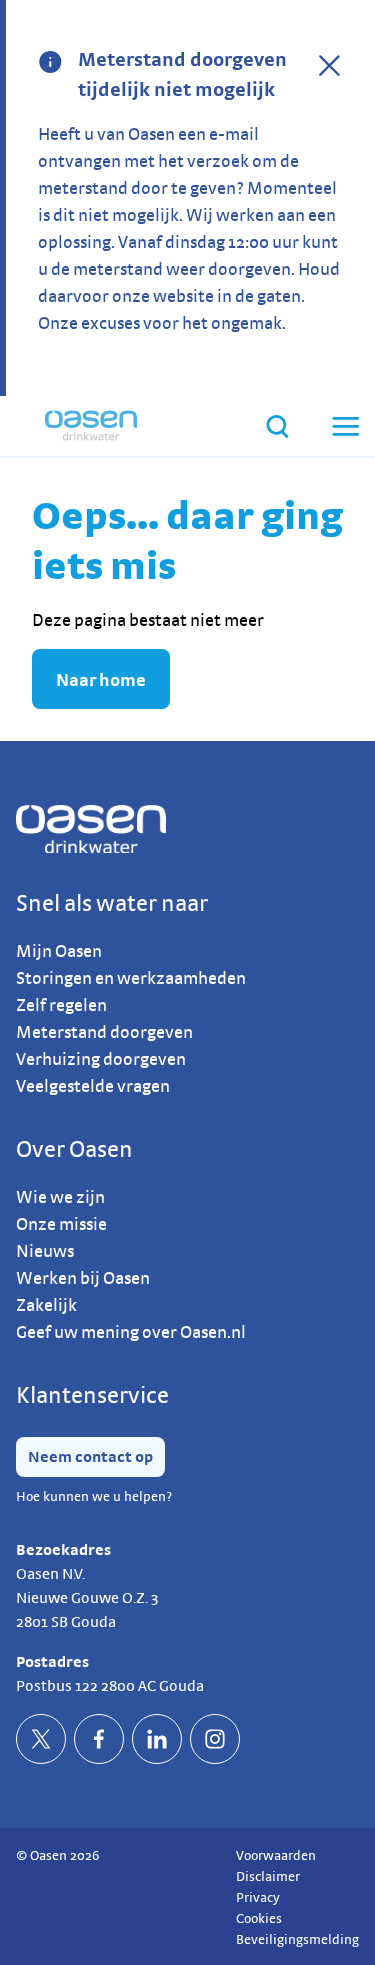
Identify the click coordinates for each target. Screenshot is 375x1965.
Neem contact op (90, 1456)
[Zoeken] (277, 426)
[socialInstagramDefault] (215, 1739)
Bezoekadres (63, 1549)
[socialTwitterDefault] (41, 1739)
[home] (91, 426)
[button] (344, 426)
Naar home (101, 679)
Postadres (52, 1661)
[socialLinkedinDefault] (157, 1739)
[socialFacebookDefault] (99, 1739)
